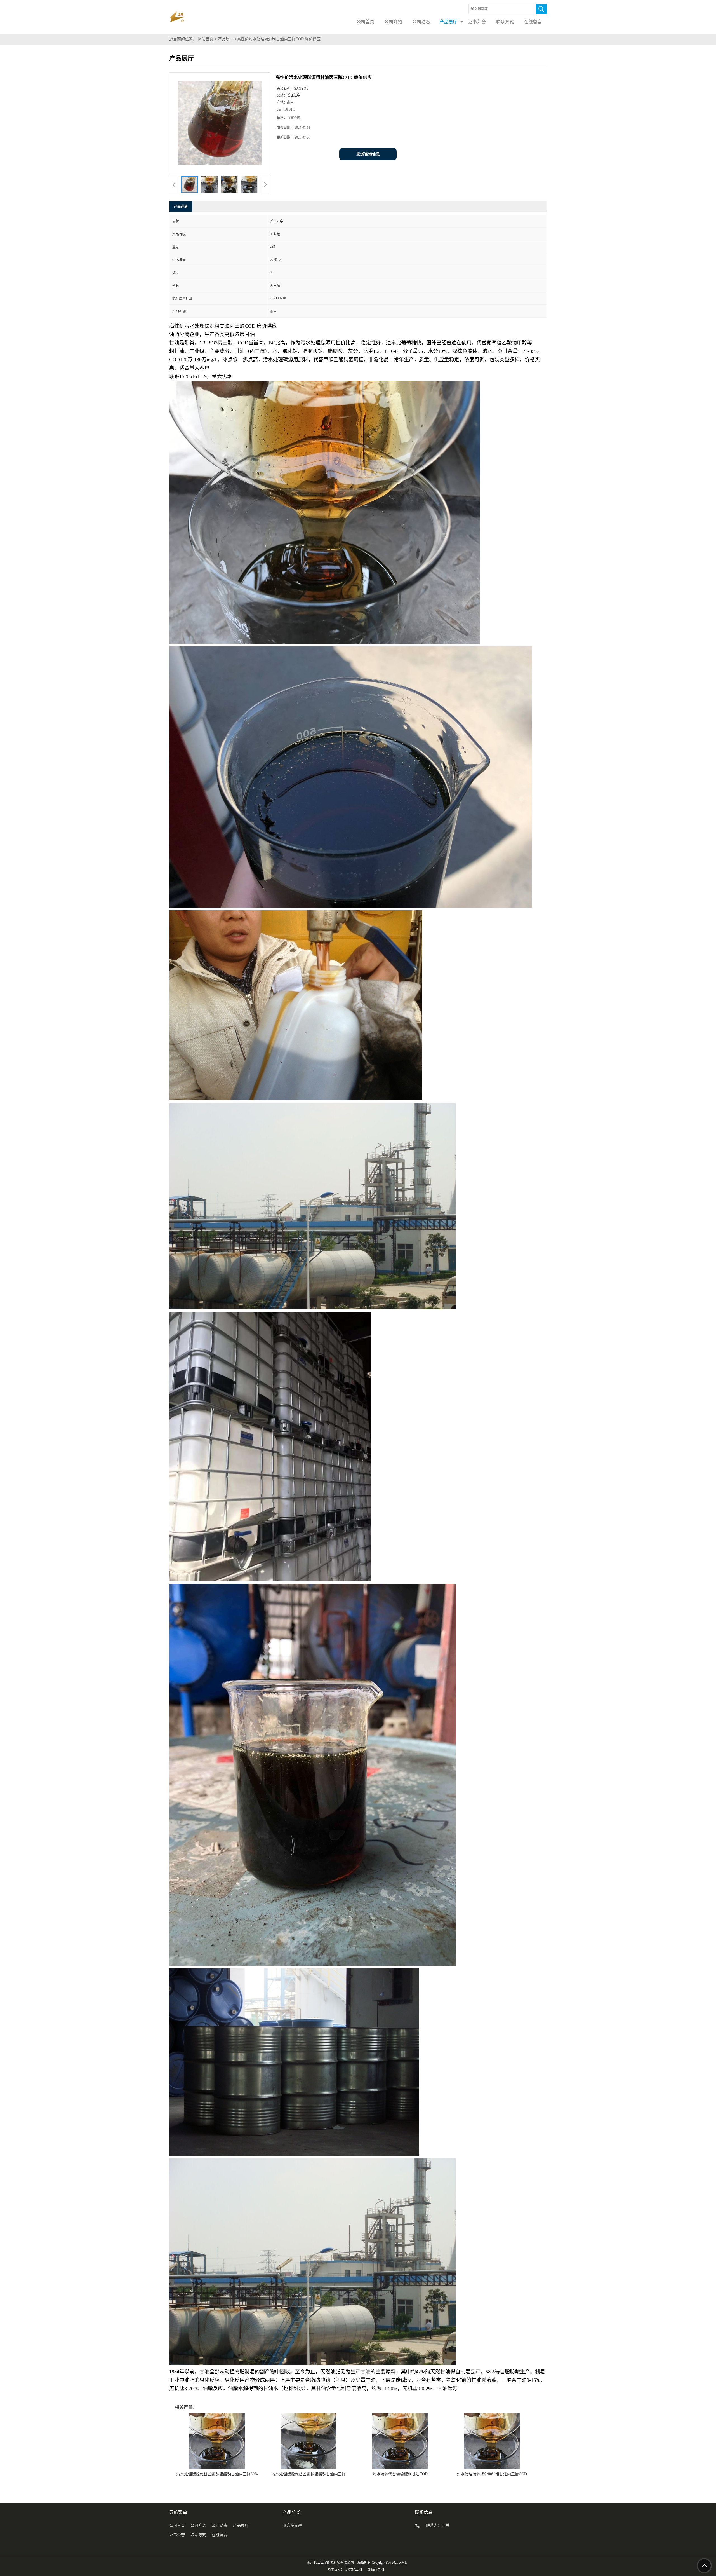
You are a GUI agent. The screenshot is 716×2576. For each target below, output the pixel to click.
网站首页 (206, 39)
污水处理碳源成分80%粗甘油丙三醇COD (492, 2474)
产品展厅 (226, 39)
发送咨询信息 (368, 154)
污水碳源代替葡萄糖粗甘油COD (400, 2474)
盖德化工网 (354, 2570)
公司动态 (220, 2525)
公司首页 (177, 2525)
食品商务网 (376, 2570)
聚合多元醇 (292, 2525)
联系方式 (198, 2535)
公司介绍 (198, 2525)
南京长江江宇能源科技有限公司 (330, 2563)
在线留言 (220, 2535)
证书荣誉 (177, 2535)
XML (403, 2563)
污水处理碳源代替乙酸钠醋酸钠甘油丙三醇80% (217, 2474)
